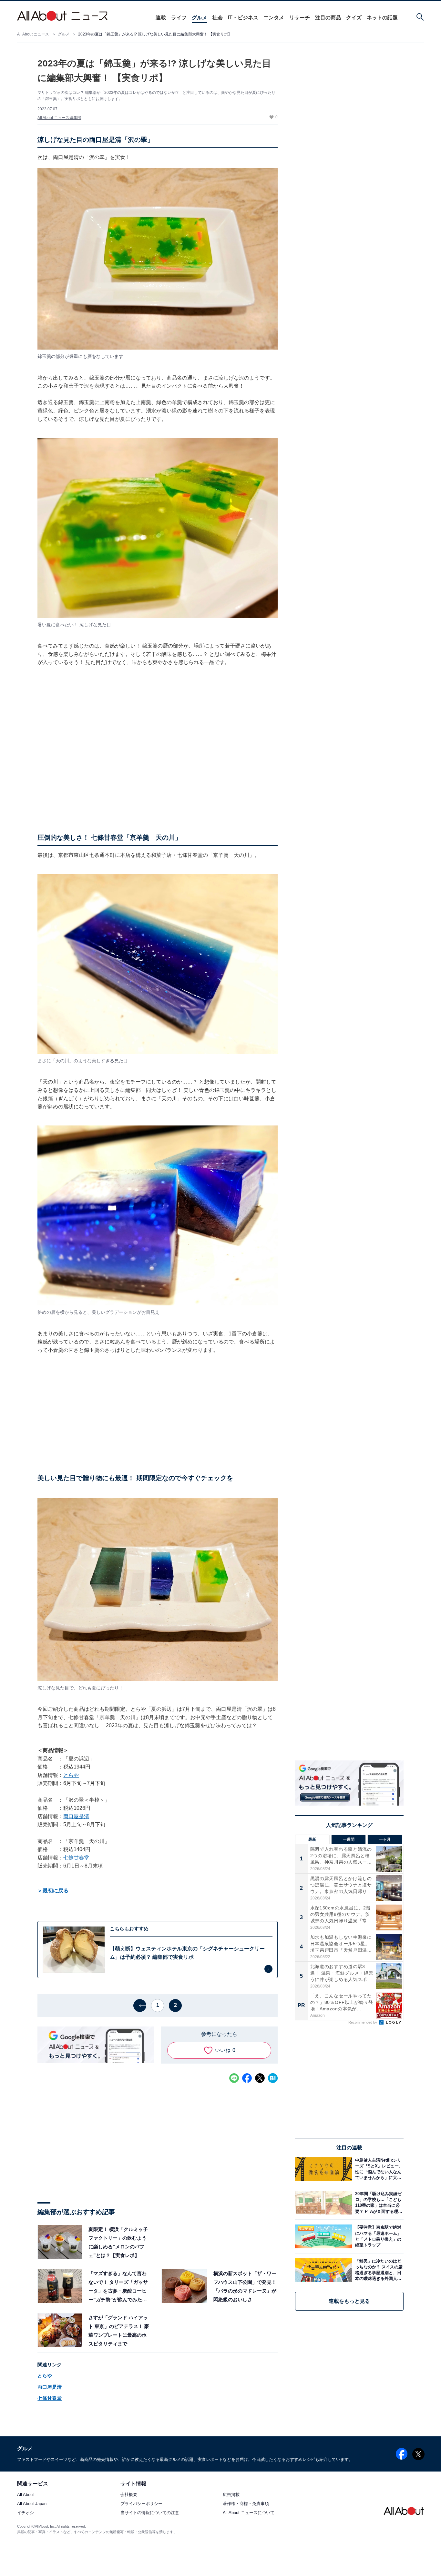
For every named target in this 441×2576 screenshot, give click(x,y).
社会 (218, 18)
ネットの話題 (382, 18)
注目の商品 (328, 18)
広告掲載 (231, 2495)
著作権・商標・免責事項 (246, 2504)
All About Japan (32, 2504)
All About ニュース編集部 (59, 118)
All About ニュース (33, 34)
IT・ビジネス (243, 18)
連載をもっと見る (349, 2301)
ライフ (179, 18)
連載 (161, 18)
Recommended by (363, 2022)
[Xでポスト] (260, 2078)
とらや (71, 1775)
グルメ (200, 18)
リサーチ (300, 18)
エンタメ (274, 18)
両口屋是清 (76, 1816)
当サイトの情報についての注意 (150, 2513)
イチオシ (26, 2513)
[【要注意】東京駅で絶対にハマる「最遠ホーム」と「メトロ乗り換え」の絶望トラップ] (378, 2236)
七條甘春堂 (76, 1858)
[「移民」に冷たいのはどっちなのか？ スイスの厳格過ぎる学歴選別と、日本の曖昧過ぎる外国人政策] (378, 2270)
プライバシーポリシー (141, 2504)
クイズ (354, 18)
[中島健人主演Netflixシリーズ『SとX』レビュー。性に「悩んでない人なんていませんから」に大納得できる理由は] (378, 2169)
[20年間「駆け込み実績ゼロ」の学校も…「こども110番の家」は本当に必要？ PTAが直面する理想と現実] (378, 2203)
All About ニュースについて (249, 2513)
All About (26, 2495)
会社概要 (129, 2495)
